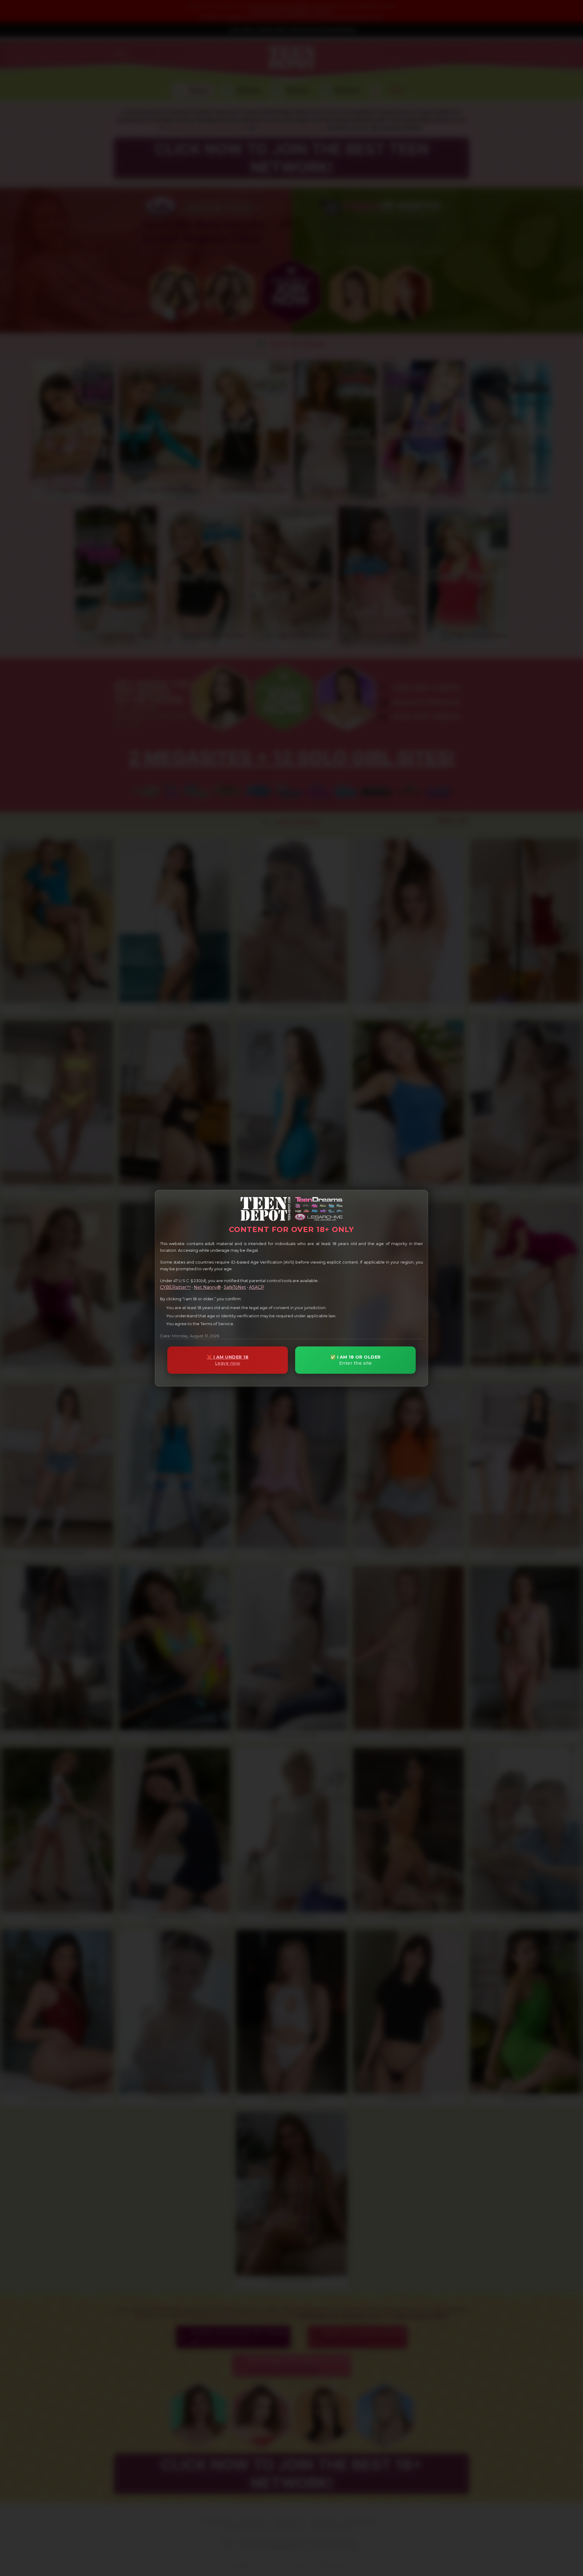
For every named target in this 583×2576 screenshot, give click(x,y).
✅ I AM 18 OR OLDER (356, 1360)
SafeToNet (235, 1287)
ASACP (257, 1287)
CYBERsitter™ (175, 1287)
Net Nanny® (207, 1287)
